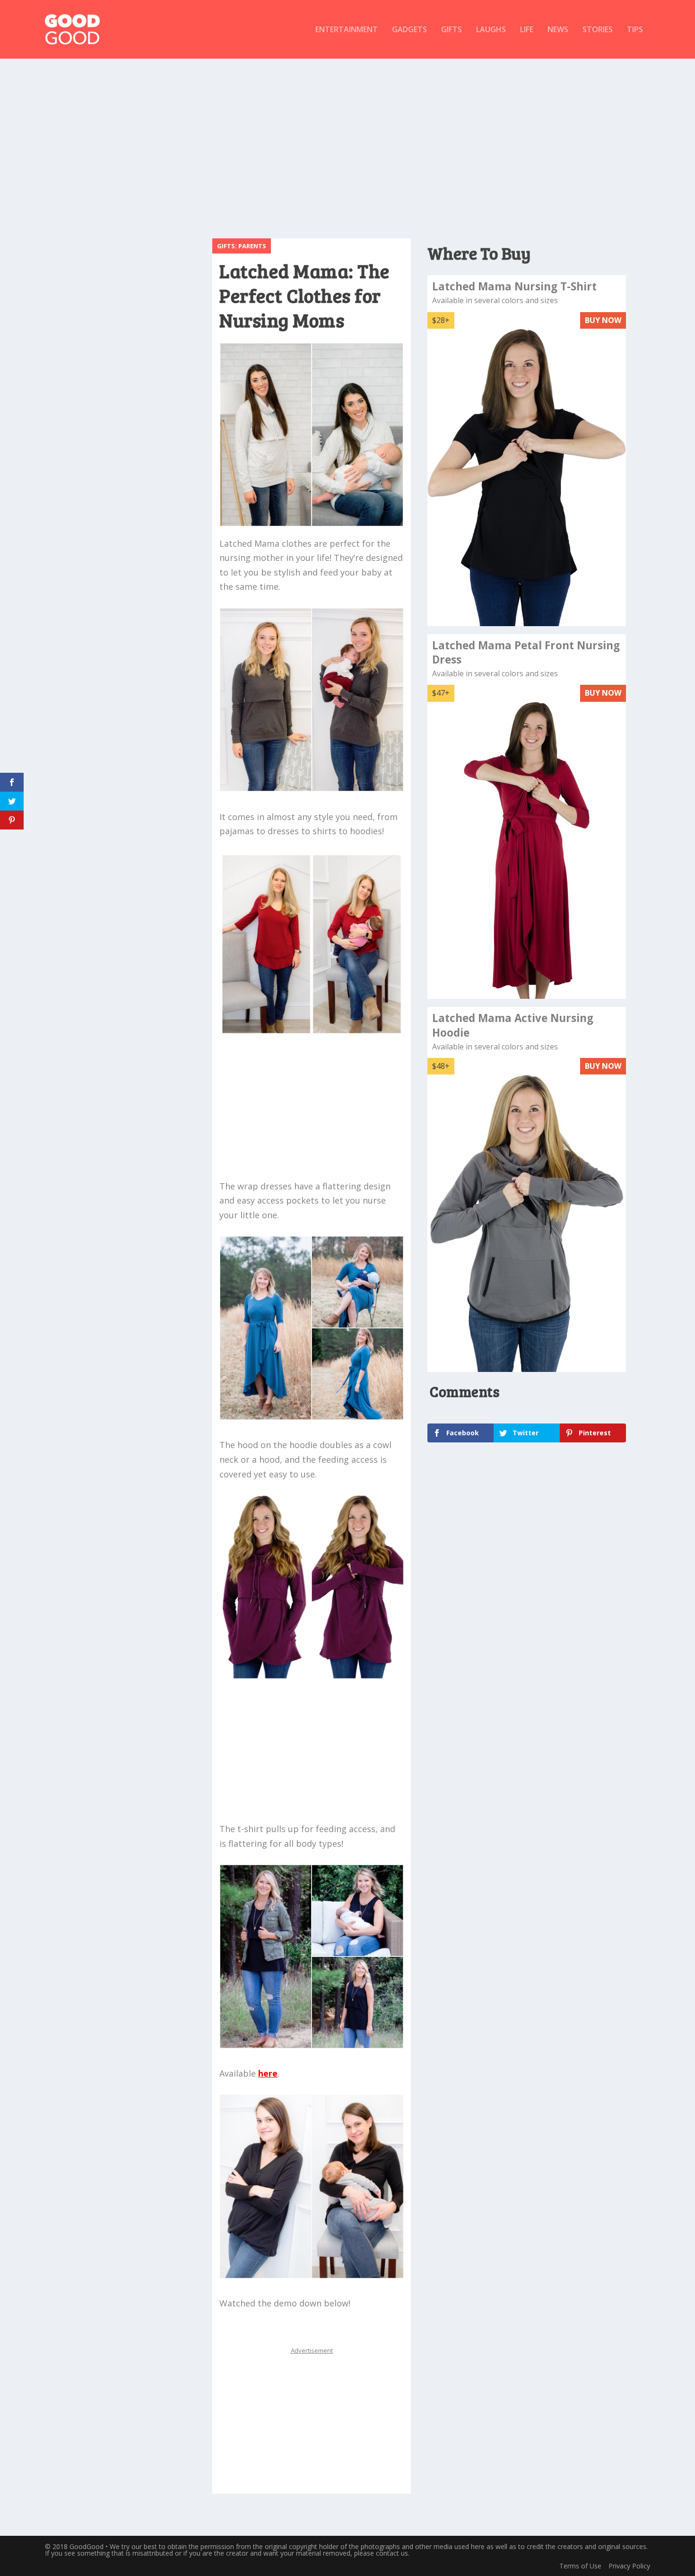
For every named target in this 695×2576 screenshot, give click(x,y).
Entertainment (347, 30)
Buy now (603, 320)
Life (527, 30)
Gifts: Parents (242, 246)
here (268, 2073)
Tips (635, 30)
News (558, 30)
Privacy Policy (629, 2566)
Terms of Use (580, 2566)
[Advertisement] (347, 144)
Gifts (452, 30)
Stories (598, 30)
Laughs (491, 30)
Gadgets (409, 30)
